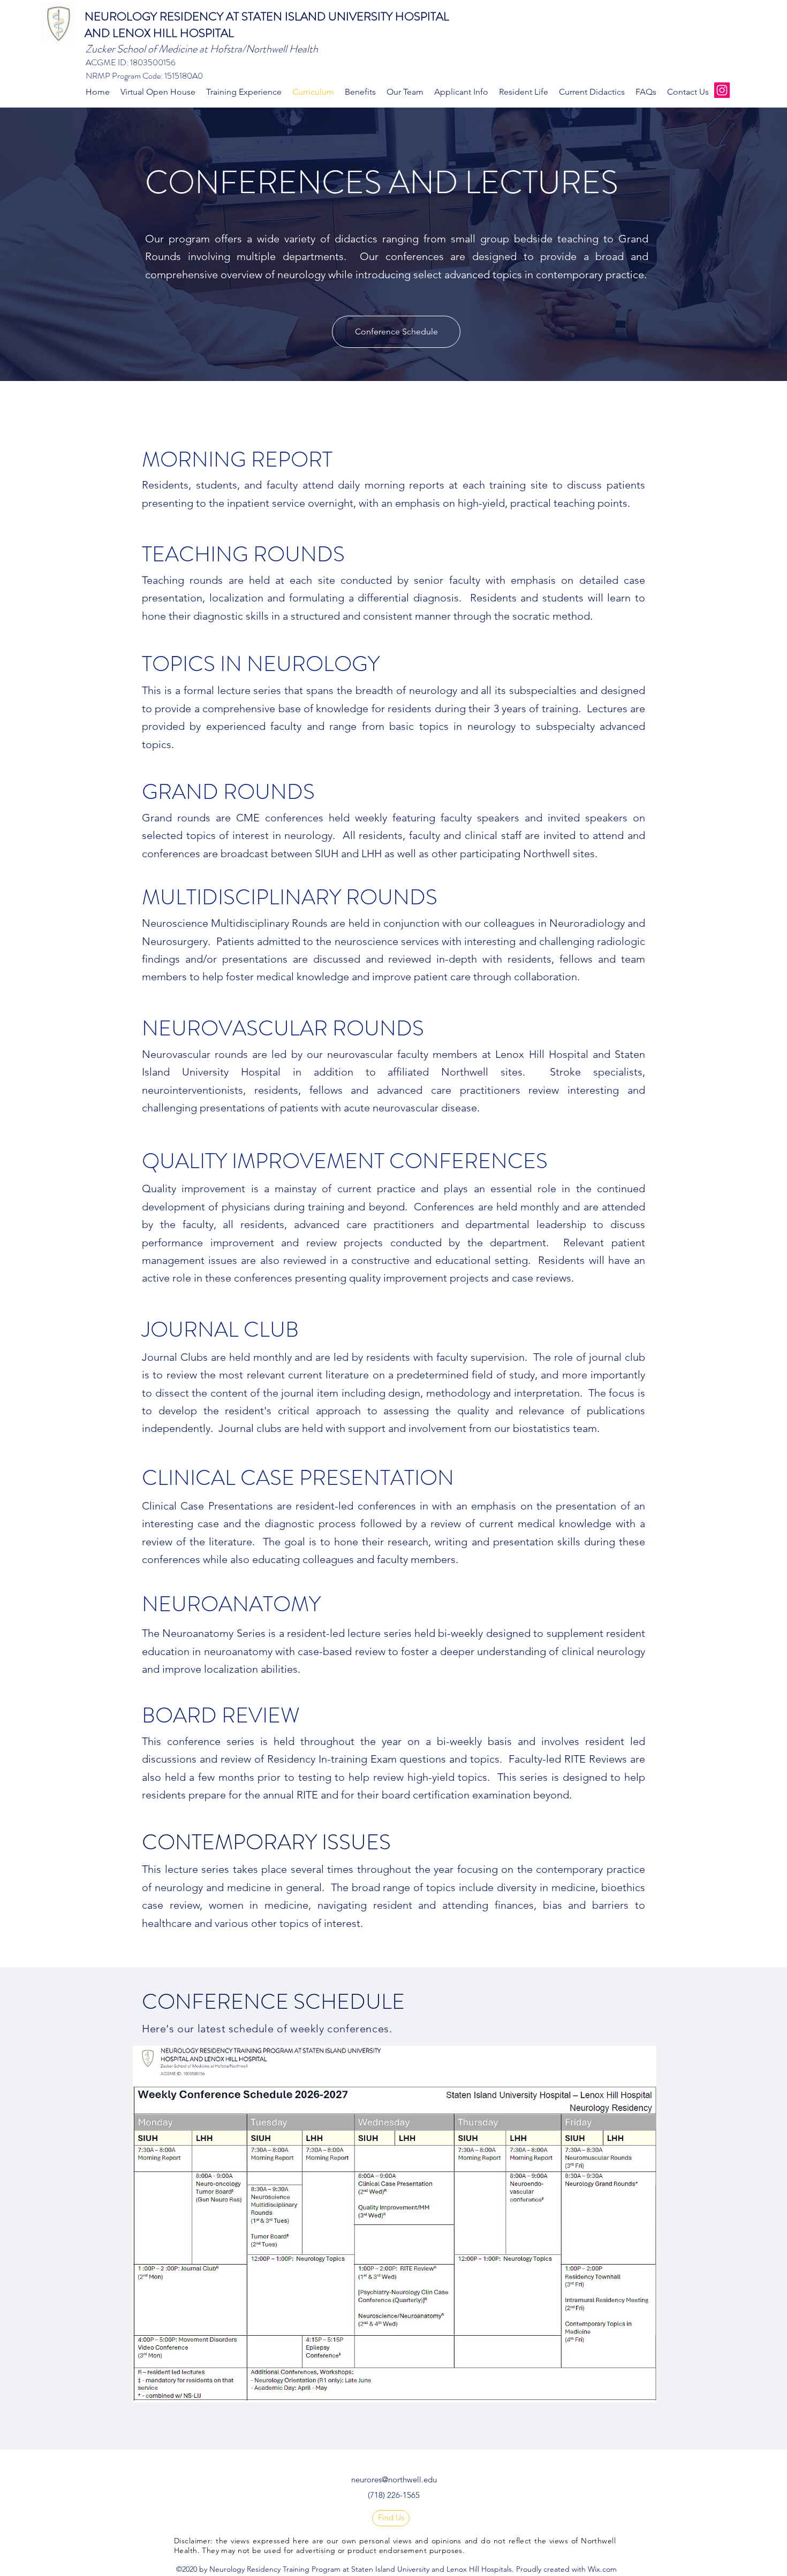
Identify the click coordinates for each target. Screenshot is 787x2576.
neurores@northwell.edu (394, 2479)
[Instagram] (722, 90)
